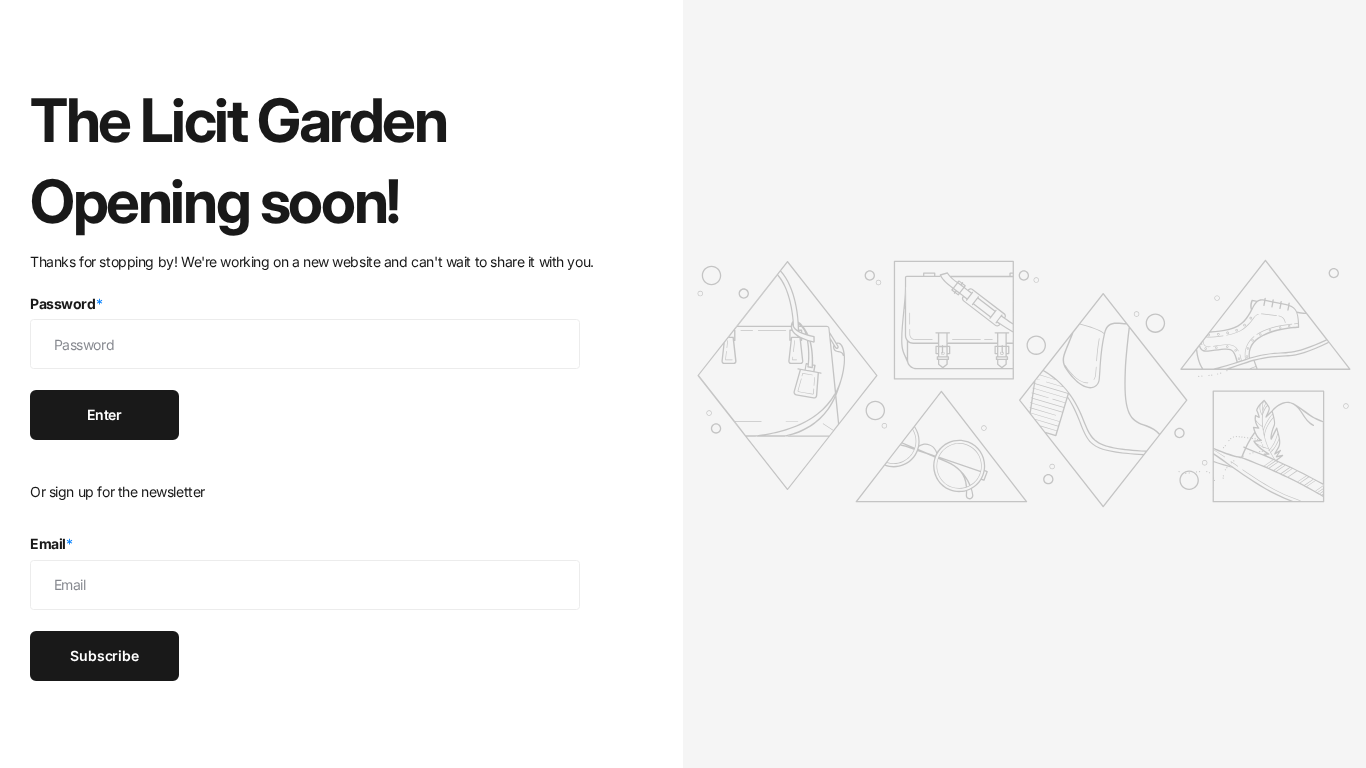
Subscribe (104, 655)
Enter (104, 414)
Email (51, 543)
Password (66, 303)
